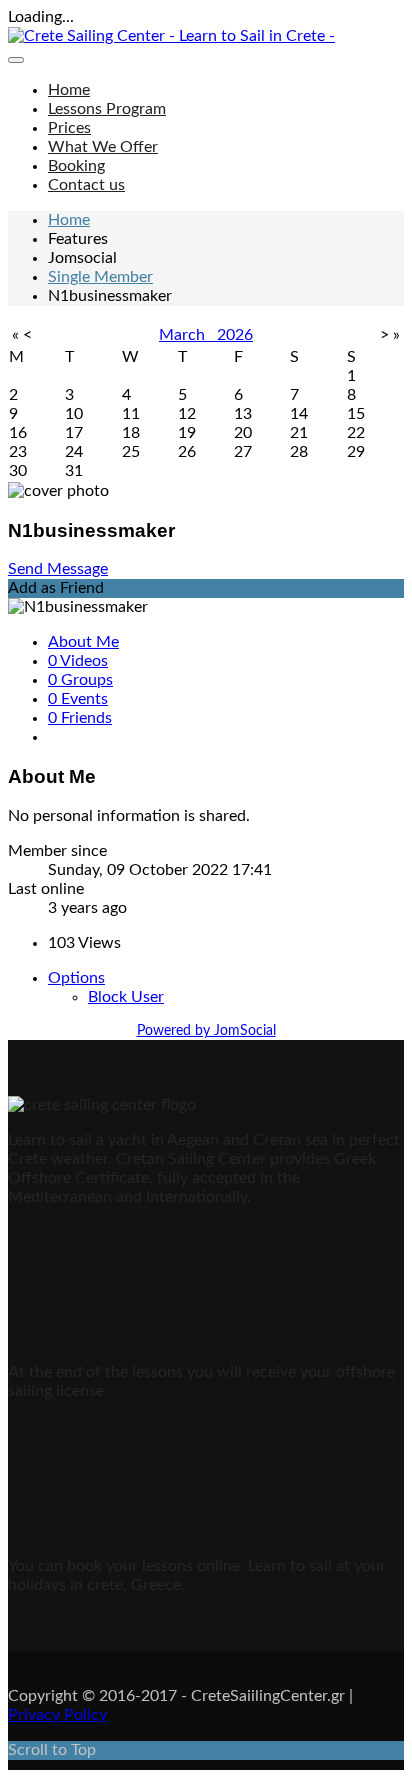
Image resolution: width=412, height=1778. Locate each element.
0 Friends (80, 718)
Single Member (100, 277)
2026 (235, 335)
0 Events (78, 699)
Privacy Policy (57, 1715)
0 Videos (78, 661)
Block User (126, 997)
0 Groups (80, 680)
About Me (83, 642)
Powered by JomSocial (206, 1031)
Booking (76, 166)
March (188, 335)
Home (69, 90)
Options (76, 978)
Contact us (86, 185)
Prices (69, 128)
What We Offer (103, 147)
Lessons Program (107, 109)
